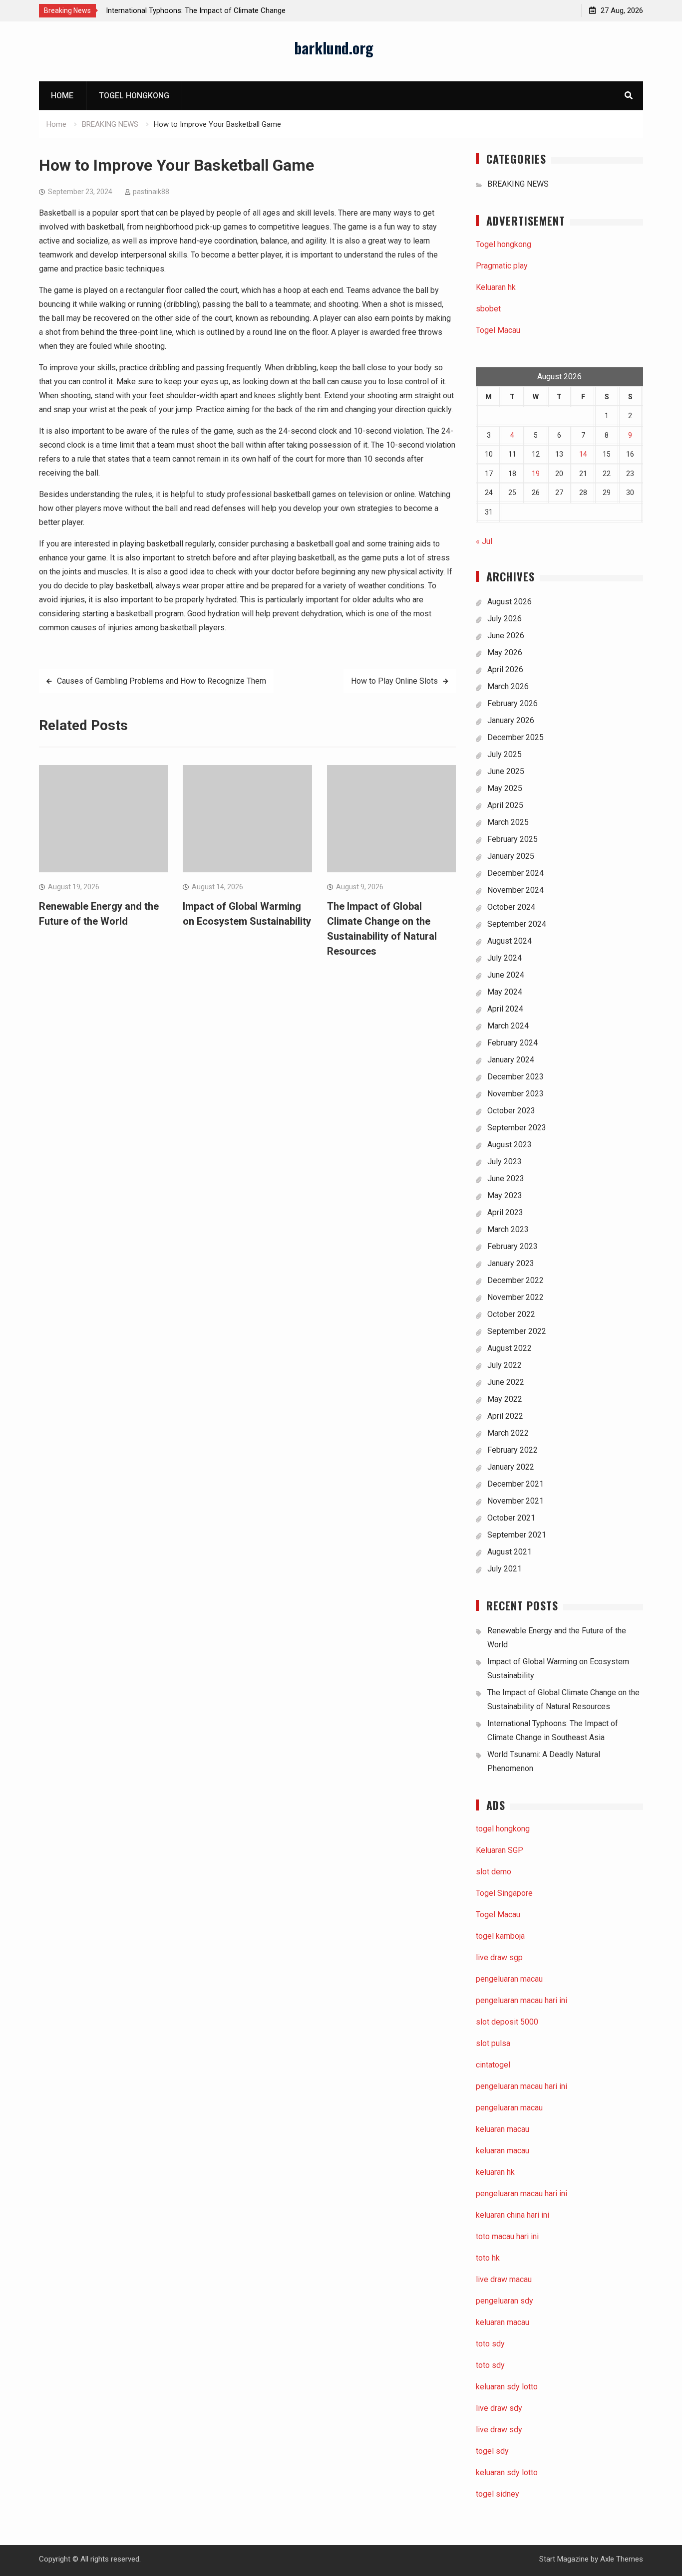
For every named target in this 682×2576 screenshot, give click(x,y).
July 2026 (505, 619)
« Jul (484, 541)
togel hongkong (503, 1829)
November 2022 (515, 1297)
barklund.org (334, 48)
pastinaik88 (151, 192)
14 (583, 454)
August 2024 (510, 941)
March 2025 (508, 822)
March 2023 (508, 1229)
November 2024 (515, 890)
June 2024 (506, 975)
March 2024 (508, 1026)
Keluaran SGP (500, 1850)
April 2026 (505, 669)
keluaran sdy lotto (507, 2472)
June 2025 (506, 771)
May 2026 (505, 652)
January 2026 (511, 720)
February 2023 (512, 1246)
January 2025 (511, 856)
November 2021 (515, 1501)
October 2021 (511, 1518)
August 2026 (510, 602)
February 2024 (512, 1043)
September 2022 (517, 1331)
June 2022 (506, 1382)
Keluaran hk (496, 287)
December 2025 (515, 737)
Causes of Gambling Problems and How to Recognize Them (162, 681)
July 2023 (505, 1161)
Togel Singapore (504, 1893)
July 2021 (505, 1569)
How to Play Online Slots (394, 681)
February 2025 (512, 839)
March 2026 (508, 686)
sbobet (488, 309)
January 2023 (511, 1263)
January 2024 (511, 1060)
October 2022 (511, 1314)
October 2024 (511, 907)
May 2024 (505, 992)
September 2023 (517, 1128)
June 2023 (506, 1178)
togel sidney (498, 2494)
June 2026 (506, 636)
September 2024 (517, 924)
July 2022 (505, 1365)
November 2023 (515, 1094)
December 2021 (515, 1484)
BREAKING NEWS (518, 184)
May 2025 (505, 788)
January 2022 (511, 1467)
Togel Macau (498, 330)
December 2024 (515, 873)
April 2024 (505, 1009)
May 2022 (505, 1399)
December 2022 (515, 1280)
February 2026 (512, 703)
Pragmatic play (502, 266)
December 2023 (515, 1077)
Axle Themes (622, 2559)
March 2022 (508, 1433)
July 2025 (505, 754)
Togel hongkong (134, 96)
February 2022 (512, 1450)
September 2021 (517, 1535)
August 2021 (510, 1552)
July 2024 (505, 958)
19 (536, 474)
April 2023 (505, 1212)
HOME (62, 96)
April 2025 (505, 805)
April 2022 (505, 1416)
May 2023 (505, 1195)
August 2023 (510, 1145)
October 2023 (511, 1111)
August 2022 (510, 1348)
